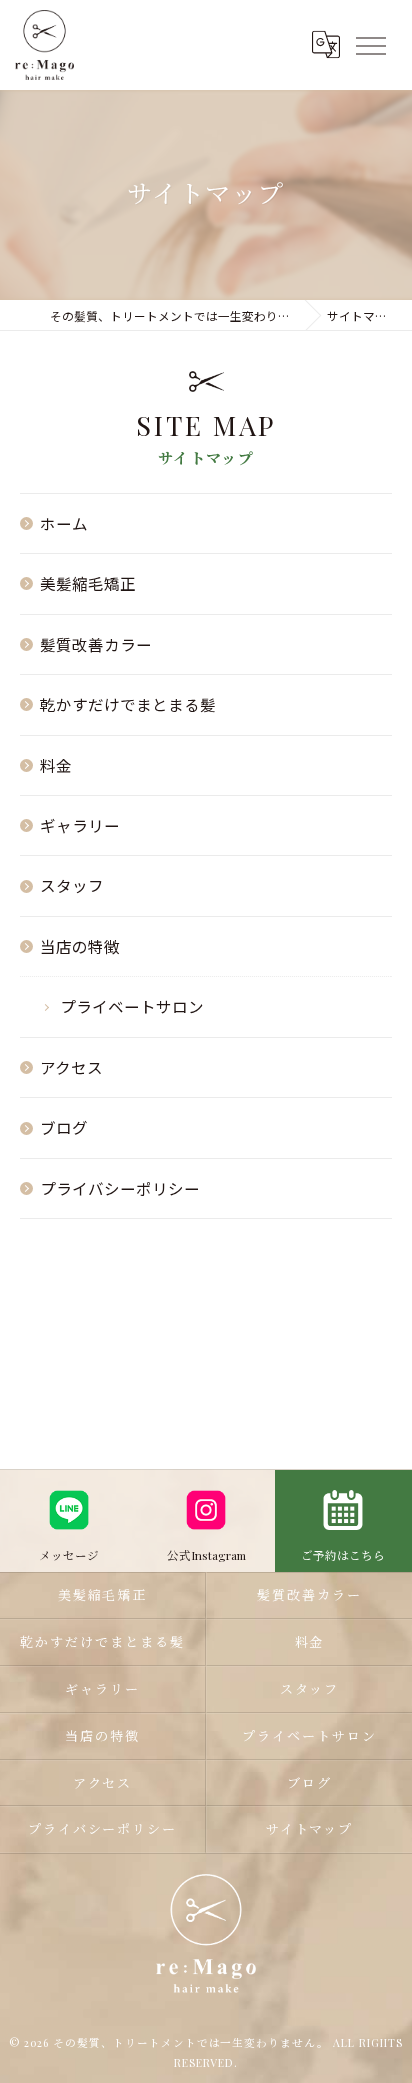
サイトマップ (310, 1828)
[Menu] (370, 44)
